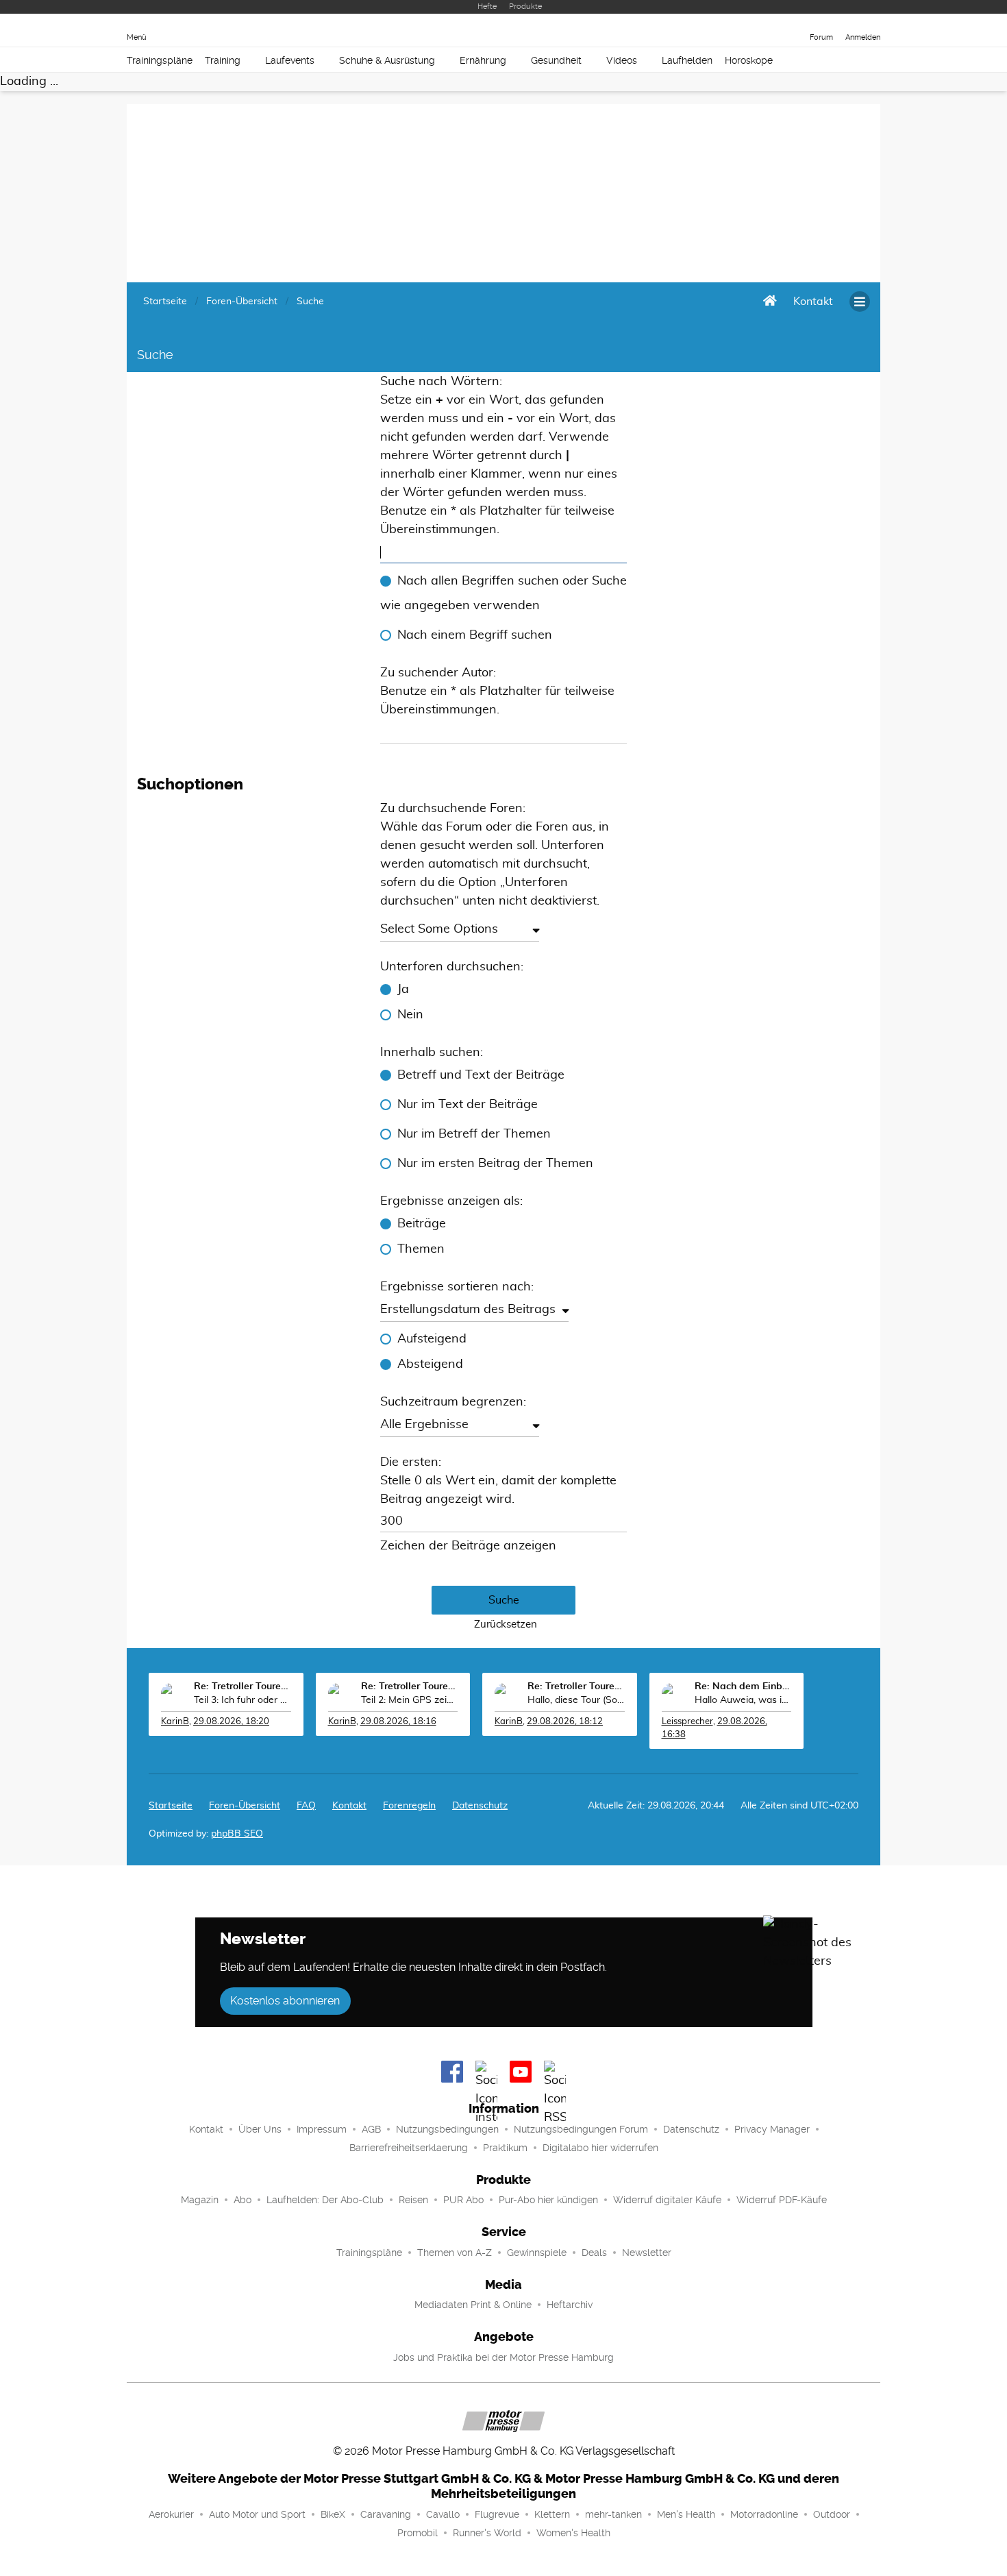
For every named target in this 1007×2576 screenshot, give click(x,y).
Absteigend (430, 1364)
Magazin (200, 2200)
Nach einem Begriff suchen (475, 635)
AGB (371, 2129)
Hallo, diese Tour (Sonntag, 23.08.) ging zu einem (576, 1700)
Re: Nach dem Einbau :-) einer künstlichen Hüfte (743, 1686)
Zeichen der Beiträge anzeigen (468, 1546)
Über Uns (260, 2129)
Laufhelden (687, 60)
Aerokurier (171, 2514)
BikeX (333, 2514)
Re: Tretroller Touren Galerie (243, 1686)
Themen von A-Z (455, 2253)
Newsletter (647, 2253)
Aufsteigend (432, 1339)
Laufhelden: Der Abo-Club (325, 2200)
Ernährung (483, 60)
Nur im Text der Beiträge (468, 1105)
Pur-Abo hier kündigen (548, 2200)
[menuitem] (813, 302)
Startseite (171, 1806)
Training (223, 60)
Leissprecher (687, 1722)
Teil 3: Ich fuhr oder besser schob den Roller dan (243, 1700)
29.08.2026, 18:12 (565, 1722)
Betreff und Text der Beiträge (481, 1075)
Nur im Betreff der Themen (474, 1134)
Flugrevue (497, 2514)
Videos (622, 60)
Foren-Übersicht (245, 1806)
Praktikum (505, 2148)
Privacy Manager (772, 2129)
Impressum (322, 2129)
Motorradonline (764, 2514)
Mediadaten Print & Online (473, 2305)
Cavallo (443, 2514)
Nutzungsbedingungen (447, 2129)
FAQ (306, 1806)
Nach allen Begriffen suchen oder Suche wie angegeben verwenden (503, 593)
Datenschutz (480, 1806)
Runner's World (487, 2533)
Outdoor (832, 2514)
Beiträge (422, 1224)
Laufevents (290, 60)
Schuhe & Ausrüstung (387, 60)
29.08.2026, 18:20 (231, 1722)
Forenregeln (409, 1806)
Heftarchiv (570, 2305)
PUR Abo (463, 2200)
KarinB (175, 1722)
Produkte (525, 7)
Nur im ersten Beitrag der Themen (495, 1164)
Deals (594, 2253)
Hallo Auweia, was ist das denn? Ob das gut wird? (743, 1700)
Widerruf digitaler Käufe (667, 2200)
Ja (403, 990)
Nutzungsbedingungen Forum (581, 2129)
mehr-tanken (613, 2514)
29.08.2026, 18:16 (398, 1722)
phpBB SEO (237, 1834)
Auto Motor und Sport (257, 2514)
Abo (243, 2200)
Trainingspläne (160, 60)
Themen (421, 1249)
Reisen (413, 2200)
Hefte (487, 7)
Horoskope (749, 60)
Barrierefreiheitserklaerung (409, 2148)
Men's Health (686, 2514)
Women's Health (573, 2533)
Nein (410, 1015)
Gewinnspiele (537, 2253)
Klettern (552, 2514)
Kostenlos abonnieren (285, 2001)
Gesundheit (556, 60)
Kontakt (206, 2129)
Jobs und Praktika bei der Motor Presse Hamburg (503, 2357)
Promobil (418, 2533)
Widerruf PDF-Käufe (782, 2200)
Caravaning (386, 2514)
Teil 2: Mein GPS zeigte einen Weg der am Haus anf (410, 1700)
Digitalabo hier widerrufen (600, 2148)
